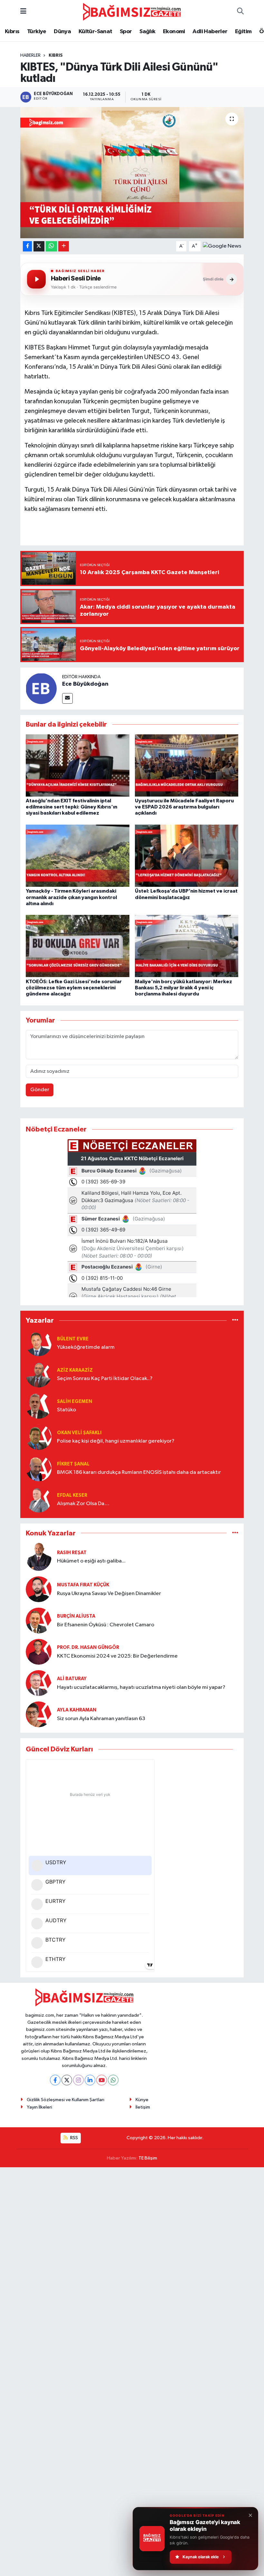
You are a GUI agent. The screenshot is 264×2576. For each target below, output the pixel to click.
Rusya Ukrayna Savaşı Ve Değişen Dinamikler (109, 1594)
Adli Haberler (210, 32)
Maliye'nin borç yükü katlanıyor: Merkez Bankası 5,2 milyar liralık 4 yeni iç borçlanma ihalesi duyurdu (184, 988)
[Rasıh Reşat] (39, 1557)
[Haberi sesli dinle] (36, 279)
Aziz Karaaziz (75, 1370)
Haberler (30, 55)
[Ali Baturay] (39, 1683)
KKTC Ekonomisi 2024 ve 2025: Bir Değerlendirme (117, 1656)
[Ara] (240, 12)
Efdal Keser (72, 1495)
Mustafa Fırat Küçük (83, 1585)
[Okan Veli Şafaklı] (39, 1437)
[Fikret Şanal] (39, 1468)
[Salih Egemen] (39, 1406)
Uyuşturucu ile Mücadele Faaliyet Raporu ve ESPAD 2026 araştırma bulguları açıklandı (184, 807)
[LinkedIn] (90, 2080)
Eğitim (243, 32)
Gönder (40, 1090)
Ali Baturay (72, 1679)
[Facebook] (55, 2080)
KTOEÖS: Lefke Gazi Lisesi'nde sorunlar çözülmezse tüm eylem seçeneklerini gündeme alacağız (74, 988)
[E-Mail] (67, 698)
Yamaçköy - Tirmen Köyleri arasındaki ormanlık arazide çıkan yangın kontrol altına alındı (71, 897)
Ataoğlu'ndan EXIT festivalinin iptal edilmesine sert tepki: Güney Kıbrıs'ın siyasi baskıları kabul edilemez (71, 807)
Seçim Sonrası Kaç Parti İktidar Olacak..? (105, 1379)
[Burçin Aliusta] (39, 1620)
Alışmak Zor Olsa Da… (83, 1504)
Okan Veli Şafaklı (79, 1433)
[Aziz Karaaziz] (39, 1374)
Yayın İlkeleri (39, 2107)
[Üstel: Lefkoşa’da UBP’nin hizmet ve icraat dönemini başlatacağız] (187, 856)
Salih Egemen (75, 1401)
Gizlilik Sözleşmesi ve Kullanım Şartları (66, 2100)
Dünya (62, 32)
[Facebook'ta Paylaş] (27, 246)
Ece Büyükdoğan (85, 684)
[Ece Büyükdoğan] (41, 688)
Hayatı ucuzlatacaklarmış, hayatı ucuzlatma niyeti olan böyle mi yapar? (141, 1687)
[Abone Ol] (222, 246)
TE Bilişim (148, 2158)
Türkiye (37, 32)
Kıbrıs (12, 32)
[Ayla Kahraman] (39, 1714)
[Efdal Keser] (39, 1499)
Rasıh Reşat (72, 1553)
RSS (74, 2138)
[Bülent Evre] (39, 1343)
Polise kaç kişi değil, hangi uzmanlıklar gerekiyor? (116, 1441)
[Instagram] (78, 2080)
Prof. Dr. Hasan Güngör (88, 1647)
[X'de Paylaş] (39, 246)
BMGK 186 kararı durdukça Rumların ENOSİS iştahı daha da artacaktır (139, 1472)
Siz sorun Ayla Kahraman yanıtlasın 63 (101, 1719)
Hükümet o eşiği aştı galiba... (91, 1561)
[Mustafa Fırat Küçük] (39, 1589)
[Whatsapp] (113, 2080)
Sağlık (147, 32)
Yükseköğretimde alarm (86, 1347)
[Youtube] (102, 2080)
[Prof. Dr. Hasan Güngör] (39, 1652)
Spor (126, 32)
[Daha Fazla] (64, 246)
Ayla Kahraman (77, 1710)
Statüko (66, 1410)
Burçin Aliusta (76, 1616)
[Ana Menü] (23, 12)
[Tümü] (235, 1321)
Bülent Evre (73, 1339)
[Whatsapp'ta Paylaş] (51, 246)
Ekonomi (174, 32)
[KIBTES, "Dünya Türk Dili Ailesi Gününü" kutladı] (132, 173)
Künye (142, 2100)
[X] (67, 2080)
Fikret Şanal (73, 1464)
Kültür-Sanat (95, 32)
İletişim (143, 2107)
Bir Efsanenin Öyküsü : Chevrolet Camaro (106, 1625)
